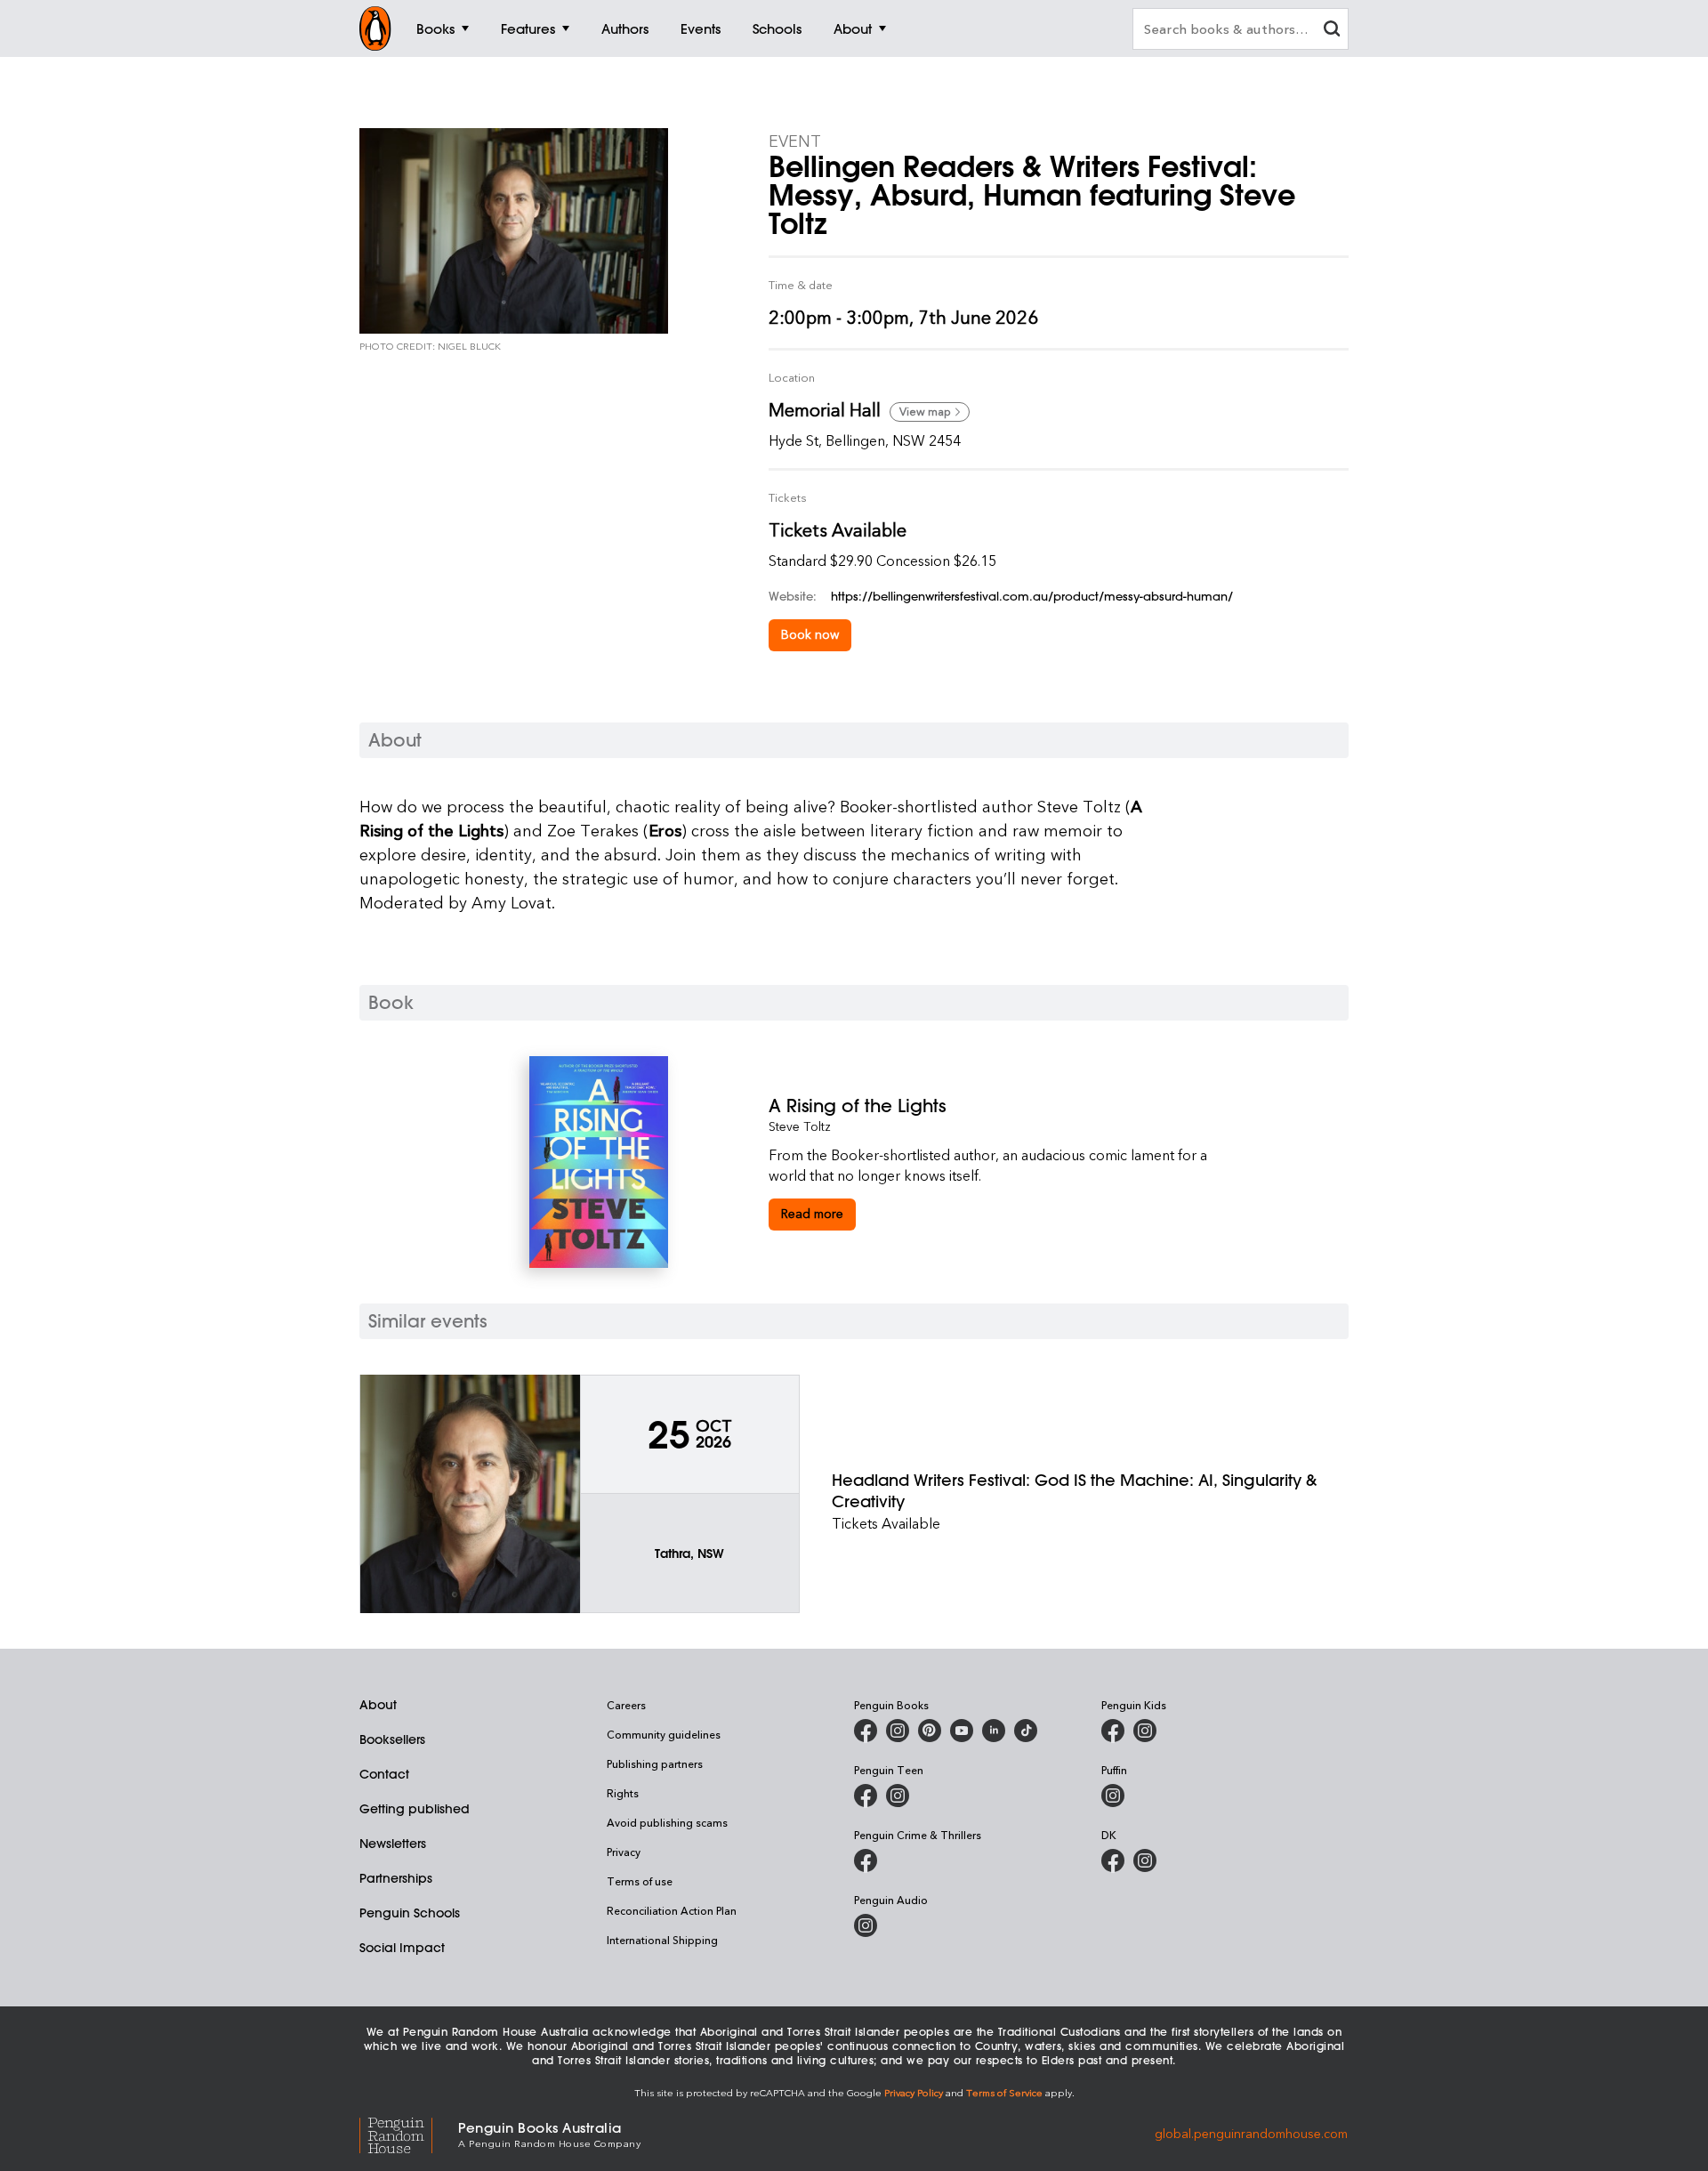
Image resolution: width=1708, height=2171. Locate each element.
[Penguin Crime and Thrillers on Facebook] (866, 1860)
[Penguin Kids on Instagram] (1145, 1731)
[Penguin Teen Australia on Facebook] (866, 1796)
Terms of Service (1004, 2092)
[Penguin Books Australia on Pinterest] (930, 1731)
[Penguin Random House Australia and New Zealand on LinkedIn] (994, 1731)
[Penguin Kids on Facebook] (1113, 1731)
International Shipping (662, 1940)
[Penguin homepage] (375, 28)
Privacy (624, 1852)
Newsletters (393, 1844)
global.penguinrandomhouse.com (1251, 2133)
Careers (626, 1705)
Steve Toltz (800, 1126)
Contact (384, 1774)
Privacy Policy (914, 2092)
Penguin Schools (410, 1913)
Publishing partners (655, 1763)
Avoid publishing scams (667, 1822)
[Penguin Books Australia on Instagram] (898, 1731)
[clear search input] (1332, 31)
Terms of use (640, 1881)
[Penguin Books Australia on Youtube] (962, 1731)
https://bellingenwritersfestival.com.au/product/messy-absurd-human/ (1032, 596)
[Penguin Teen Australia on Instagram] (898, 1796)
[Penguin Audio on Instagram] (866, 1925)
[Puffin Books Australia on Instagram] (1113, 1796)
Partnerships (396, 1878)
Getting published (415, 1809)
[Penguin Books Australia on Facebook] (866, 1731)
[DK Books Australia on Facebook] (1113, 1860)
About (378, 1705)
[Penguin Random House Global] (409, 2133)
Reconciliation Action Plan (672, 1910)
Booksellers (392, 1739)
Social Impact (402, 1948)
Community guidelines (664, 1734)
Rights (623, 1793)
